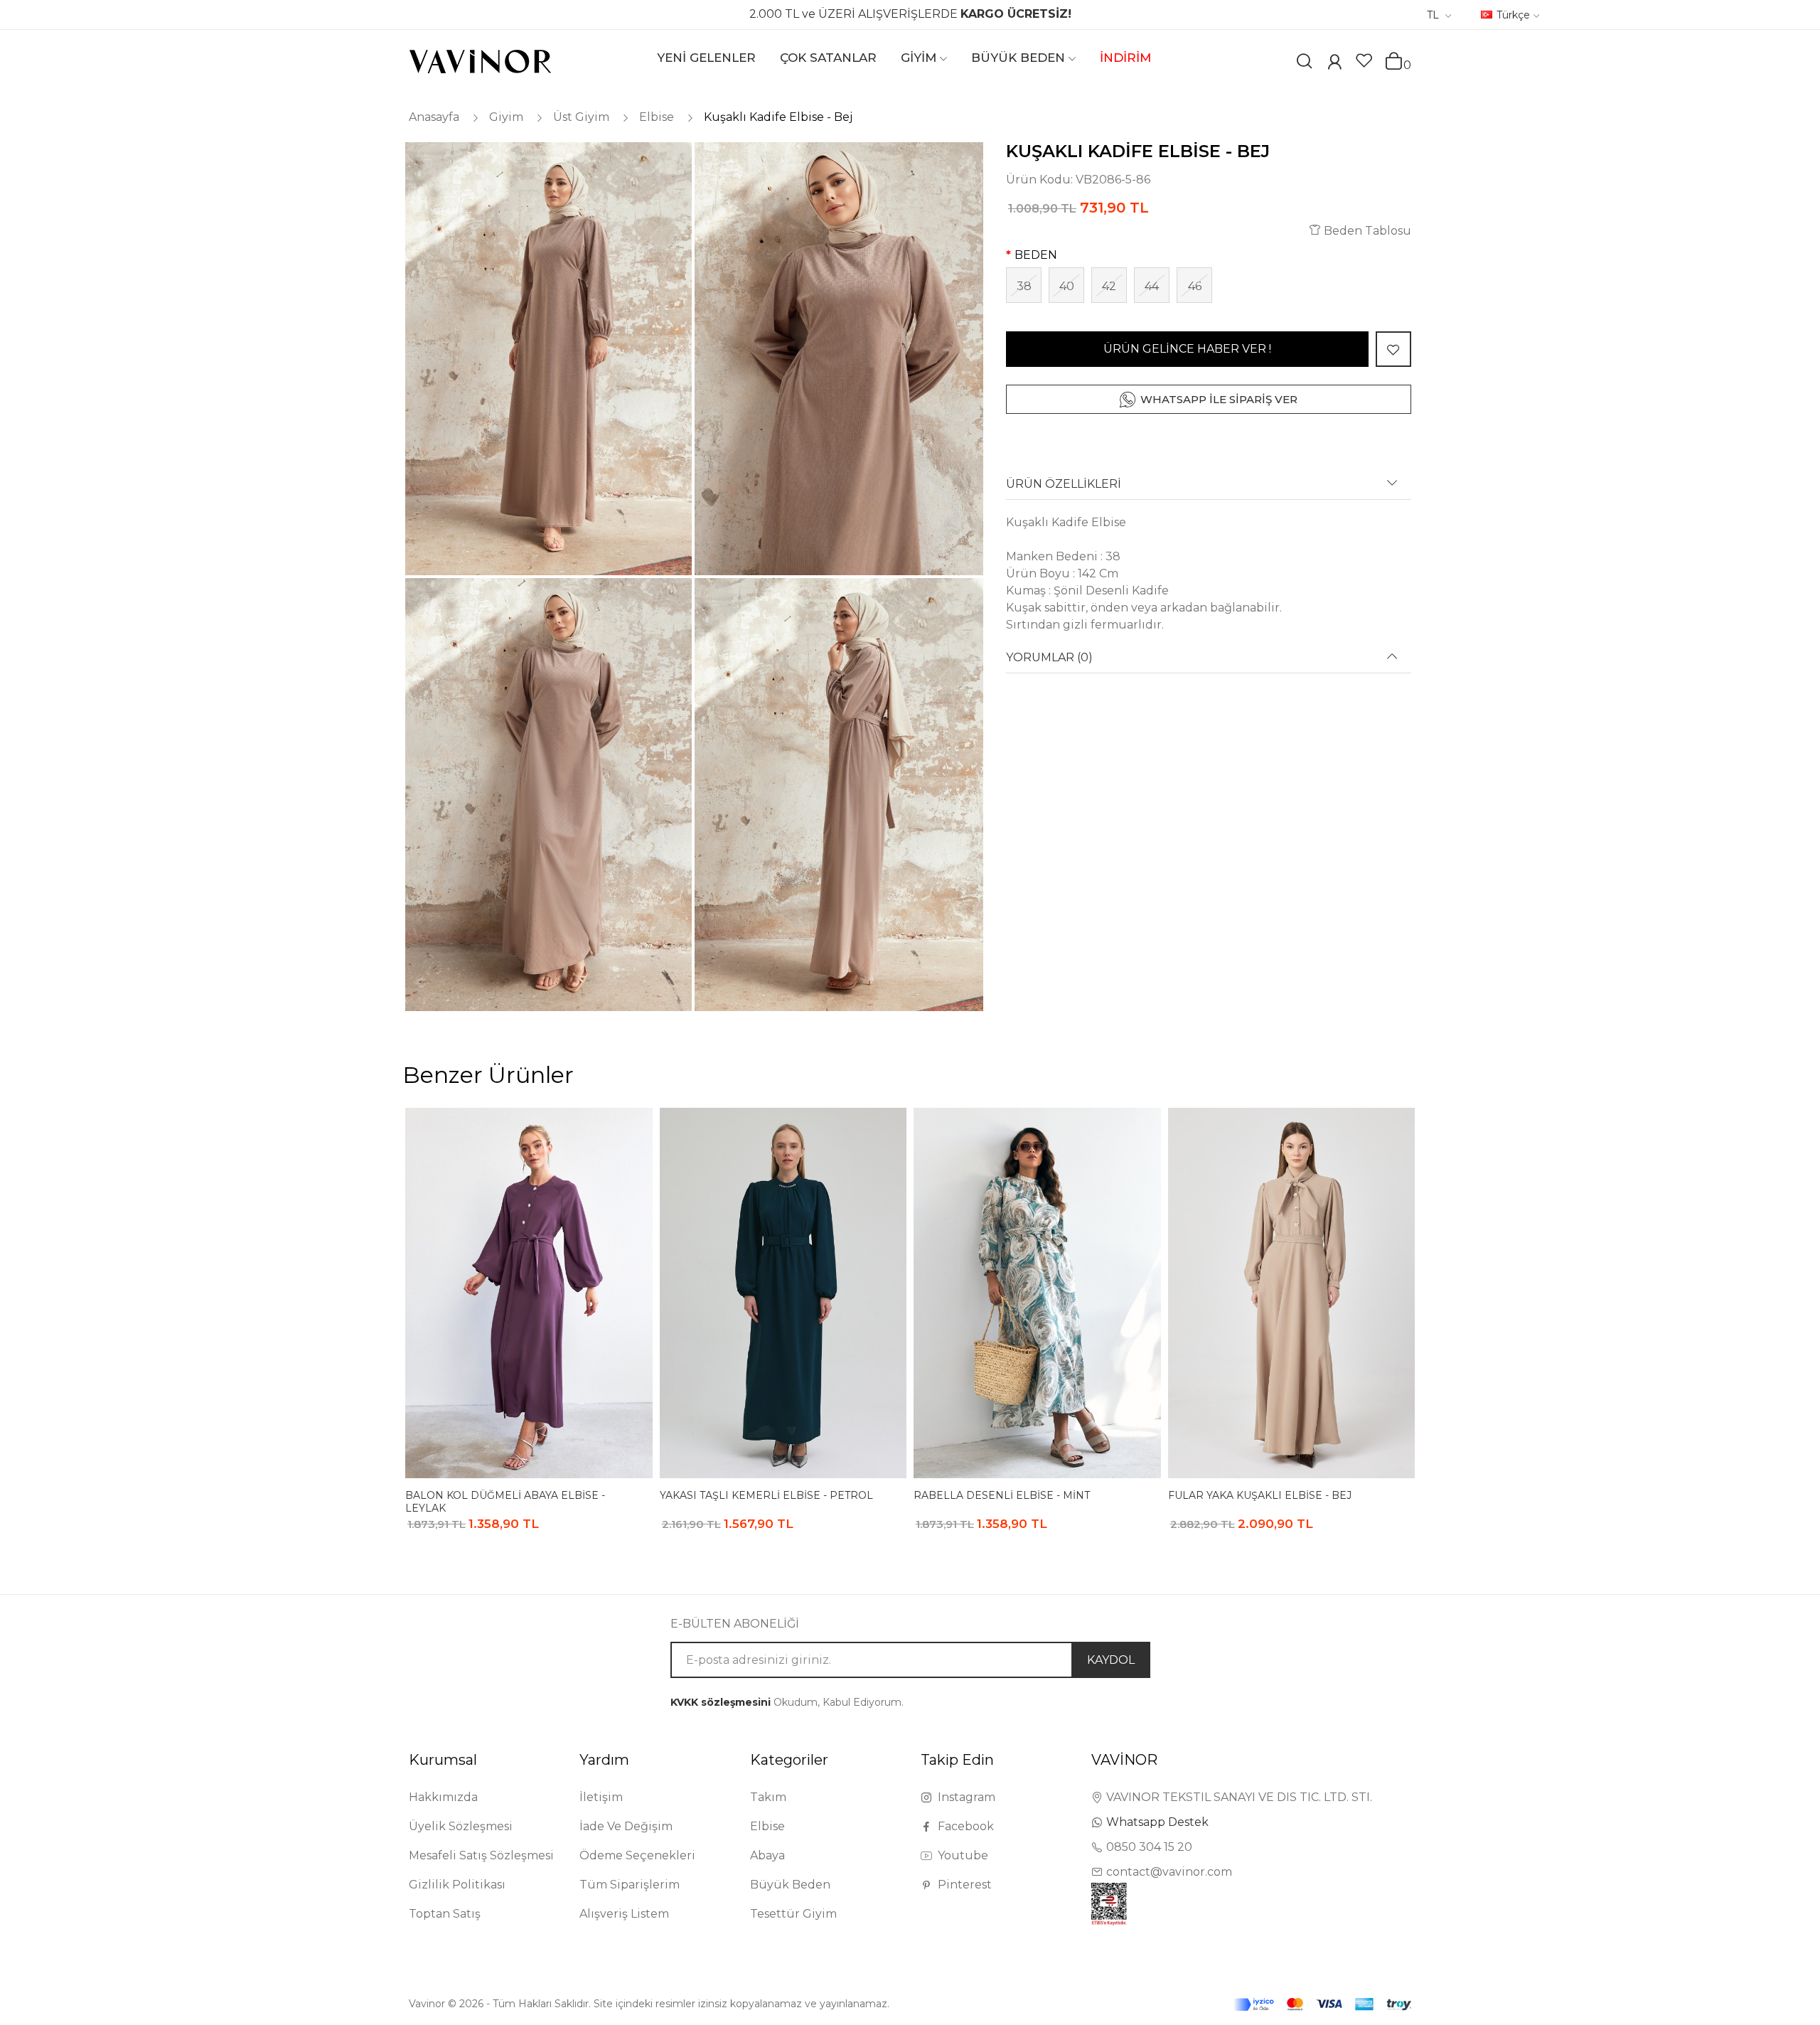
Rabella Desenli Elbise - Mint (1002, 1495)
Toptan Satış (445, 1914)
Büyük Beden (790, 1885)
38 (1024, 286)
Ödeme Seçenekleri (637, 1855)
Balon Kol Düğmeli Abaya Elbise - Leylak (505, 1501)
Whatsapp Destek (1157, 1822)
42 (1109, 286)
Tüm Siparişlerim (630, 1885)
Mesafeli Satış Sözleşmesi (481, 1855)
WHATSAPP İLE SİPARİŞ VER (1219, 399)
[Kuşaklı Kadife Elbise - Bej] (547, 359)
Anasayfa (434, 117)
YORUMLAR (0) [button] (1049, 658)
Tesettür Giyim (793, 1914)
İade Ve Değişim (626, 1826)
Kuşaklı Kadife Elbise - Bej (778, 117)
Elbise (657, 117)
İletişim (601, 1797)
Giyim (506, 117)
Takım (768, 1797)
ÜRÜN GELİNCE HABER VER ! (1187, 349)
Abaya (767, 1855)
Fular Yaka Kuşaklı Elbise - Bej (1260, 1495)
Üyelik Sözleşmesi (461, 1826)
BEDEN (1036, 255)
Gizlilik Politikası (457, 1885)
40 (1067, 286)
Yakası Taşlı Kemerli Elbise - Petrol (766, 1495)
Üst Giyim (581, 117)
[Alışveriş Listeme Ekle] (1393, 349)
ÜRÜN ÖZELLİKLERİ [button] (1064, 484)
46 (1195, 286)
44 (1152, 286)
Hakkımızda (443, 1797)
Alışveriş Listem (624, 1914)
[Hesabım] (1334, 64)
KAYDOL (1111, 1660)
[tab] (1209, 489)
